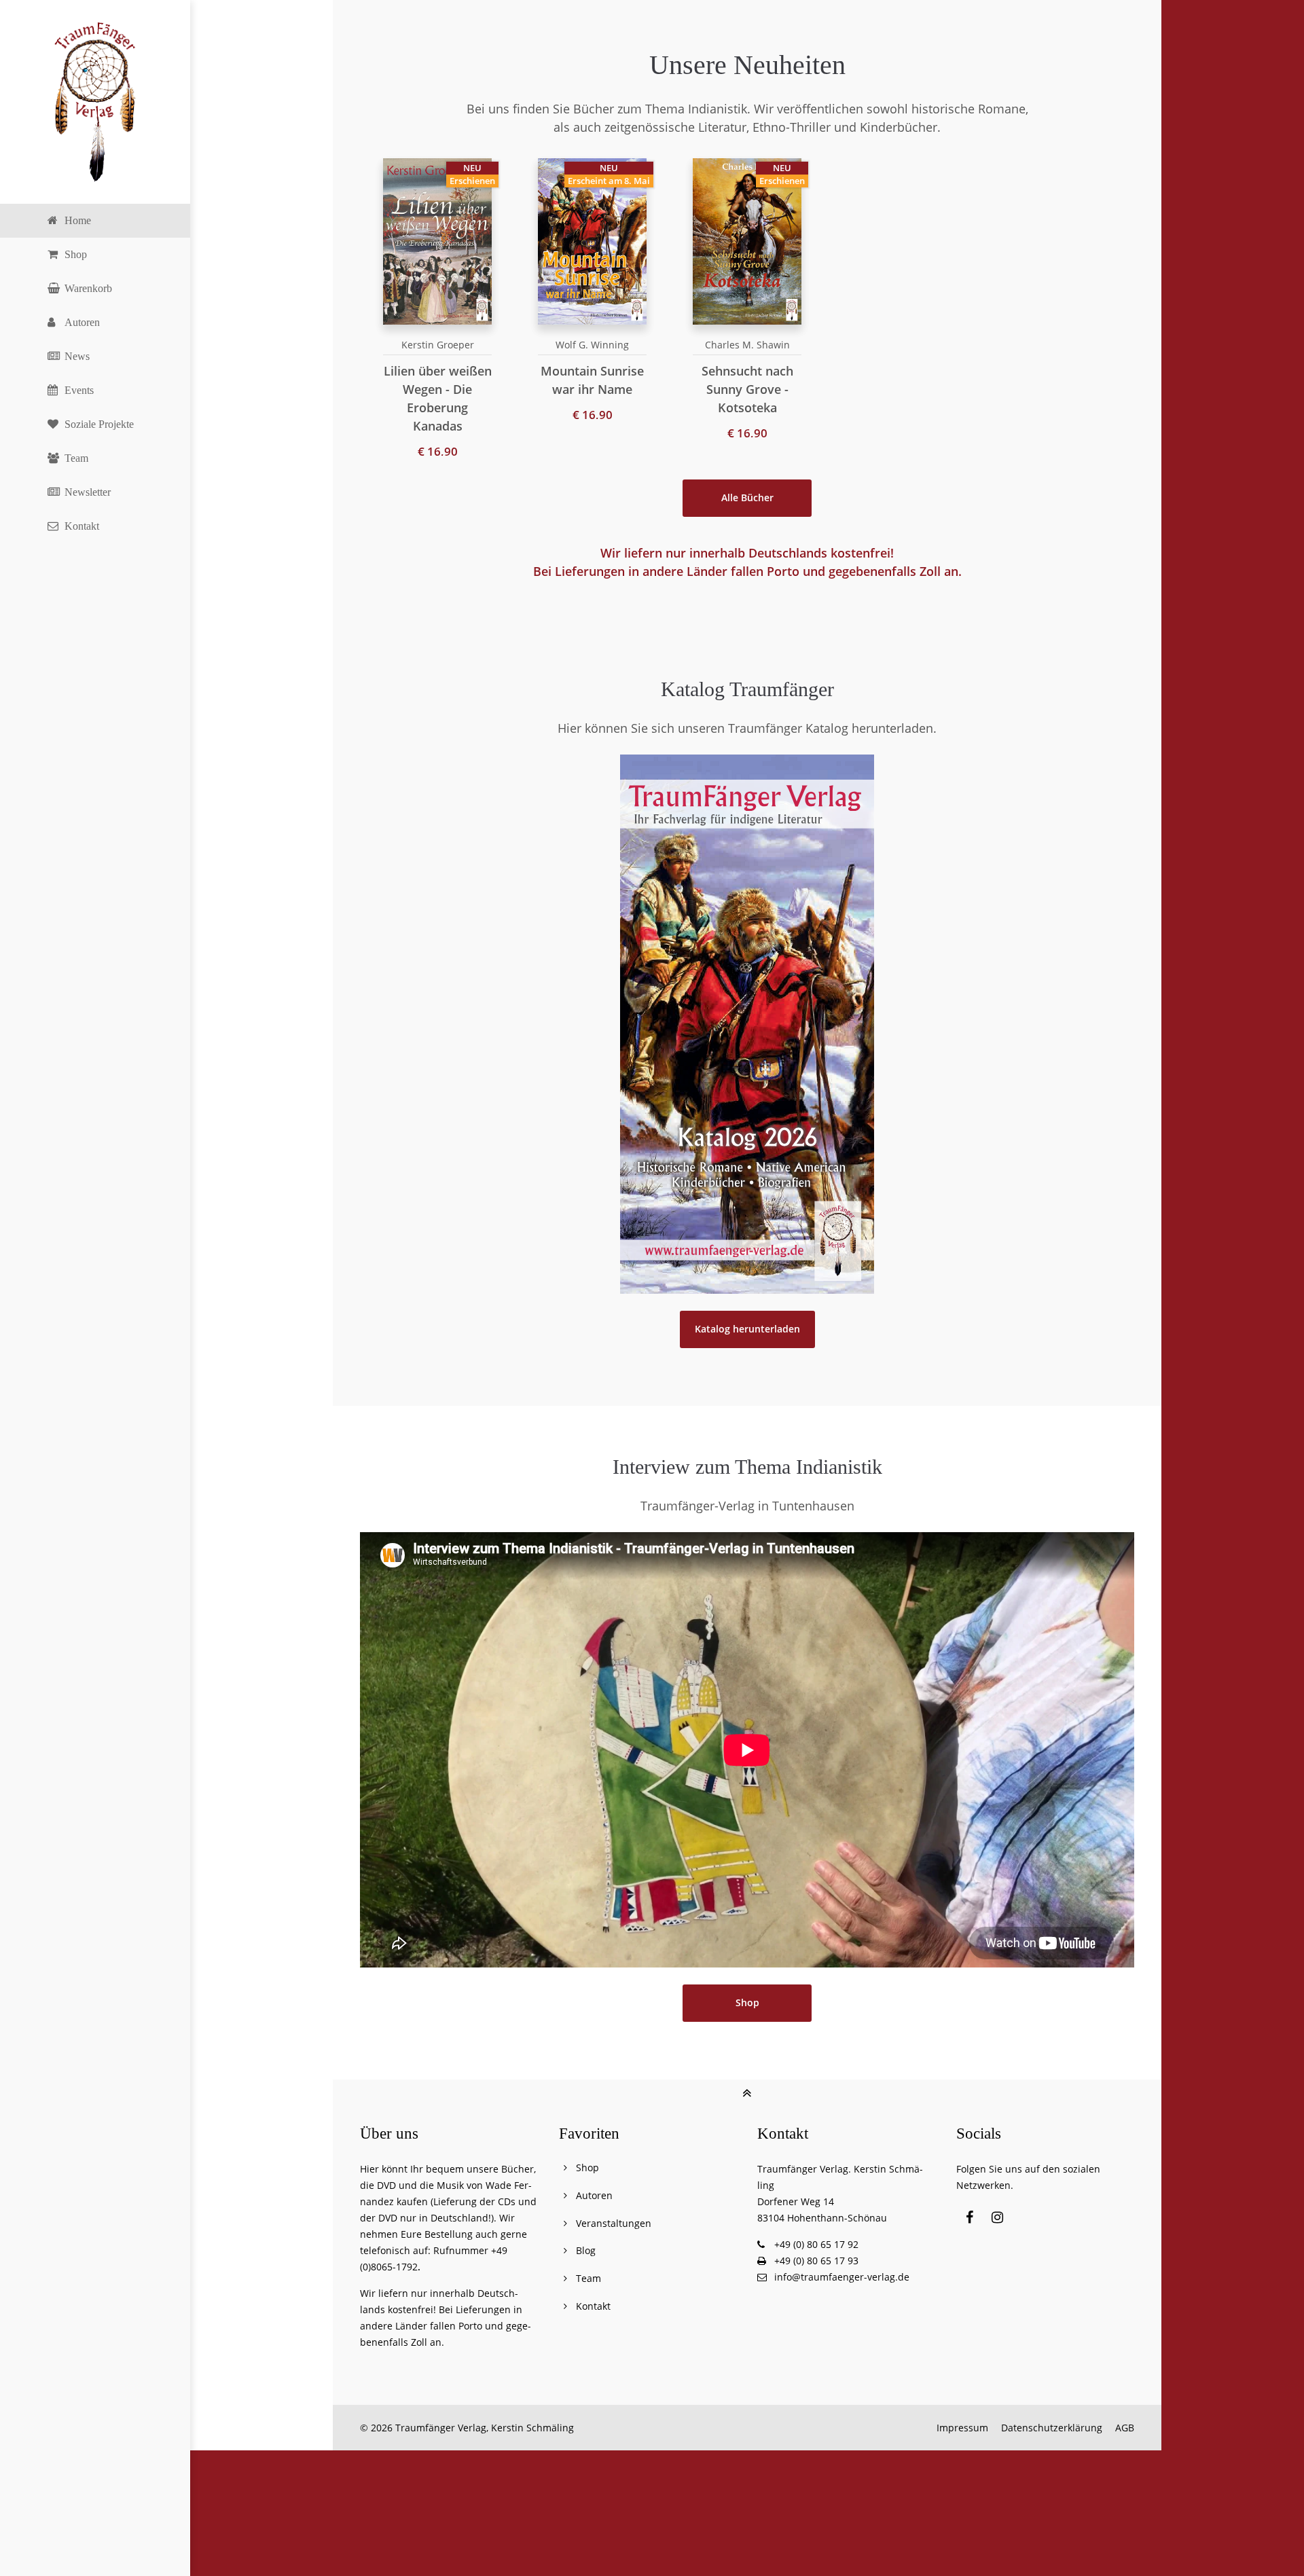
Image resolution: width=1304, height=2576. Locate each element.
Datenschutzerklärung (1052, 2428)
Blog (586, 2250)
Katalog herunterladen (747, 1329)
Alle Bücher (747, 498)
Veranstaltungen (614, 2223)
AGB (1125, 2428)
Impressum (962, 2428)
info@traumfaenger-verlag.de (842, 2277)
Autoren (594, 2195)
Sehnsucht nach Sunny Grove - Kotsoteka (747, 389)
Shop (747, 2003)
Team (588, 2278)
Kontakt (593, 2306)
